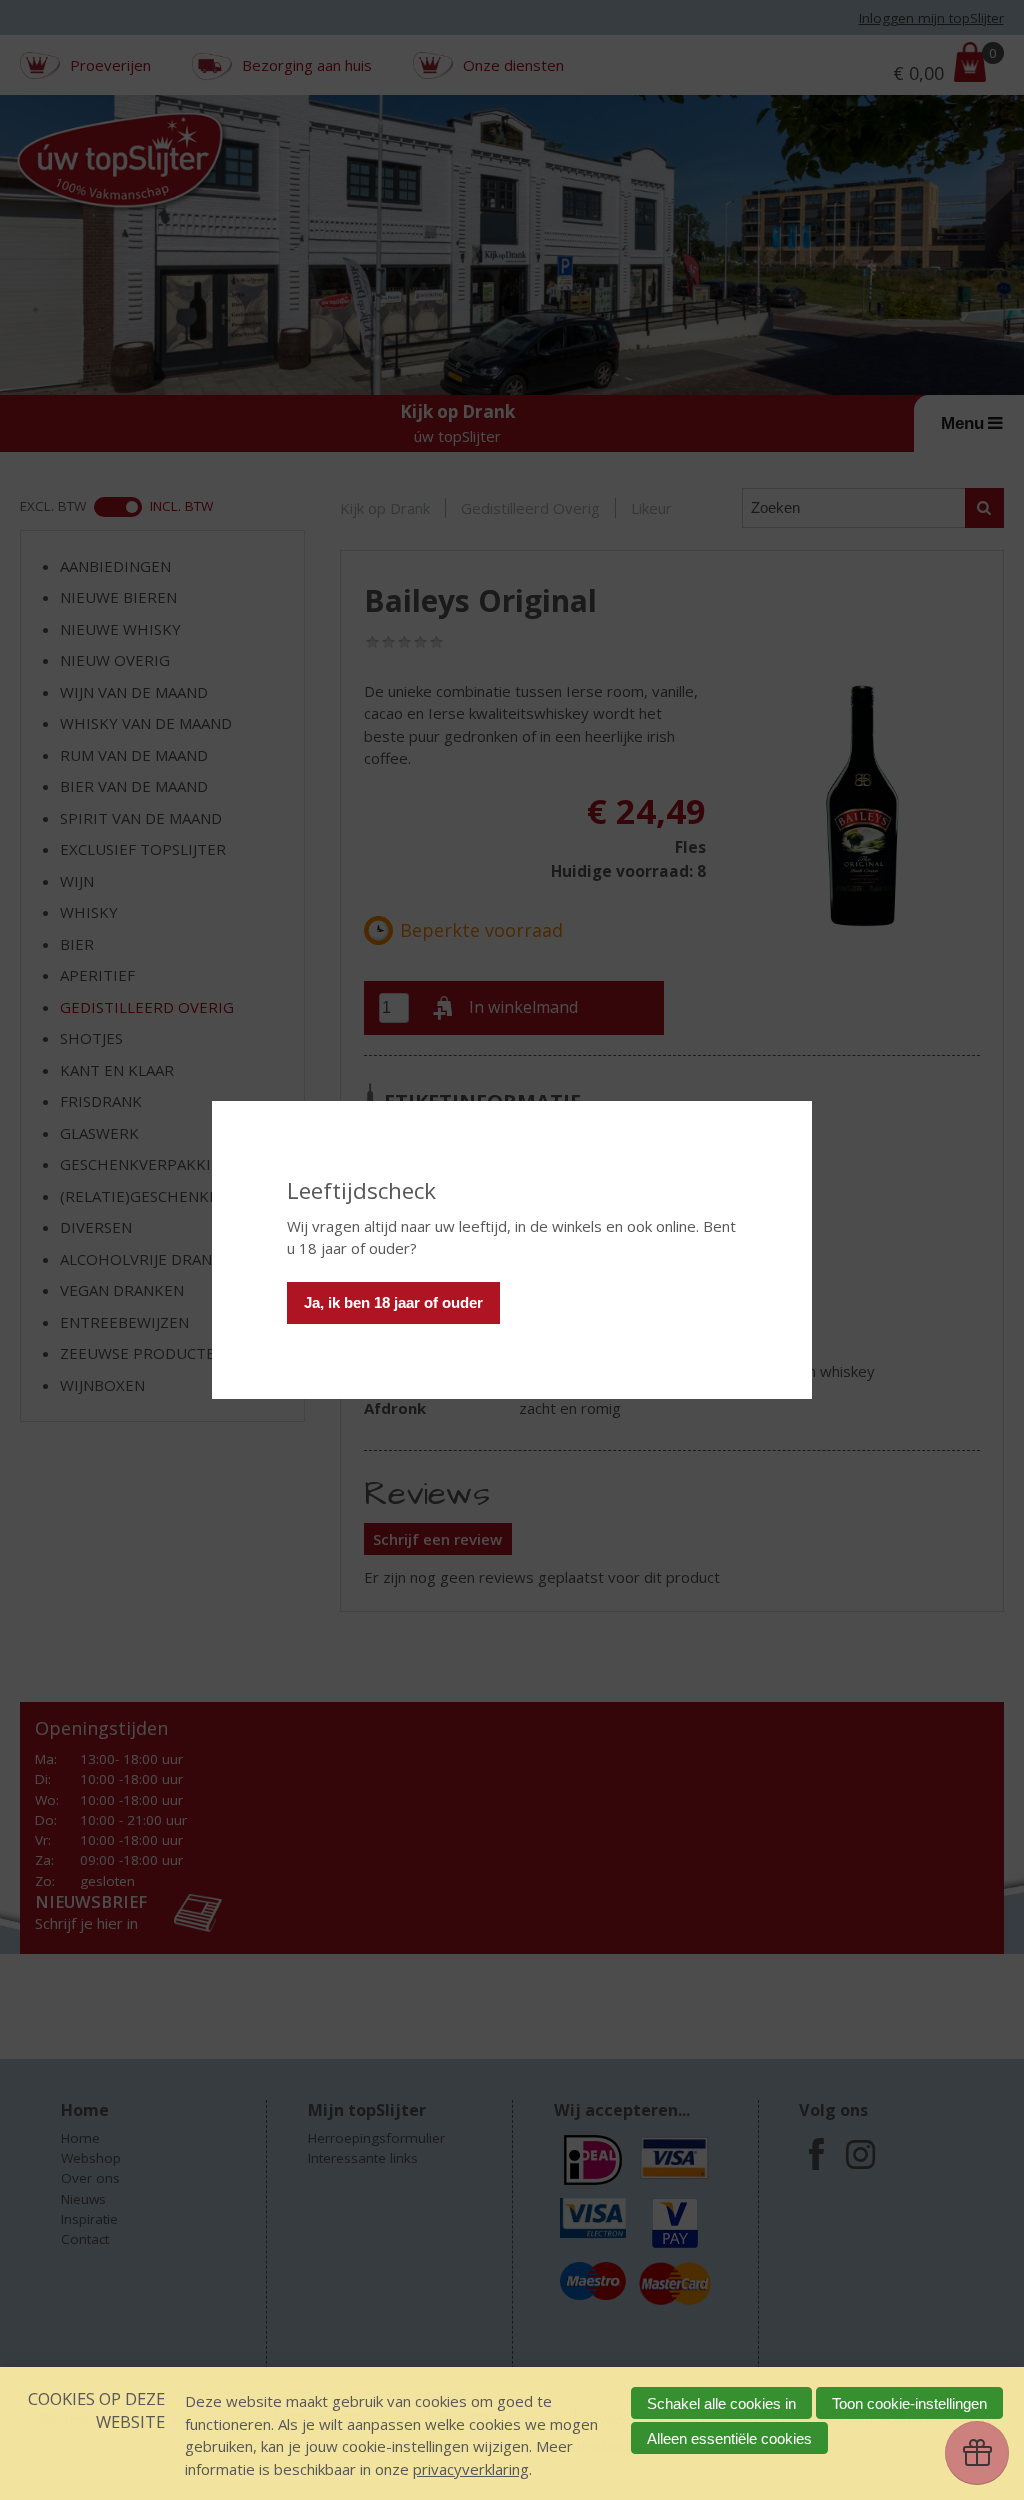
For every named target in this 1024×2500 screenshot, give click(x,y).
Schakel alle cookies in (721, 2403)
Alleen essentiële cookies (729, 2438)
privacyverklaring (471, 2469)
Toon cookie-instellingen (909, 2403)
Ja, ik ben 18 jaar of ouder (393, 1302)
